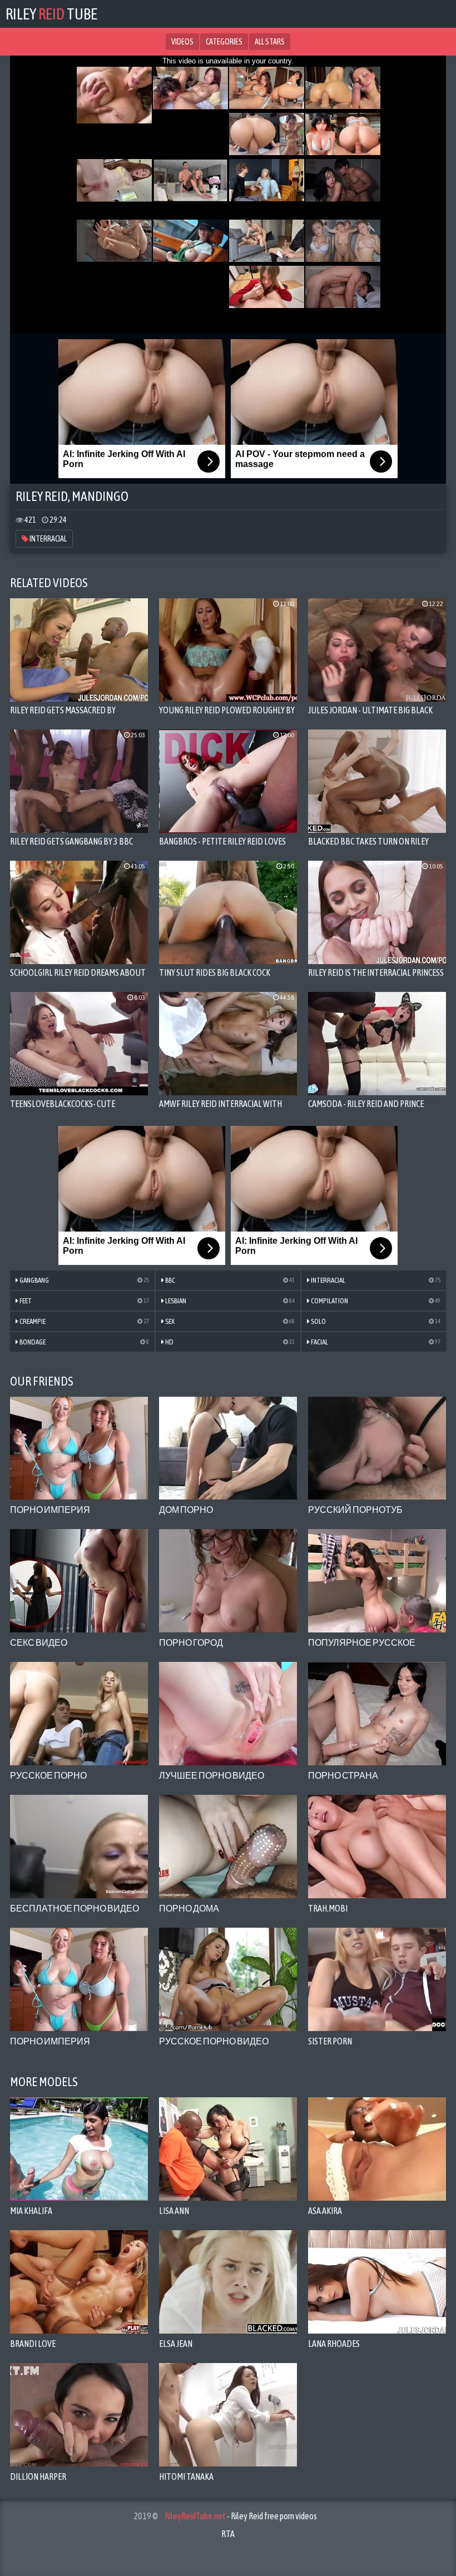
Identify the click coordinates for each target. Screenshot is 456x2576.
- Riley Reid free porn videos (241, 2516)
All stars (270, 42)
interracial (48, 539)
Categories (224, 42)
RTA (228, 2534)
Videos (182, 42)
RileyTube (51, 14)
